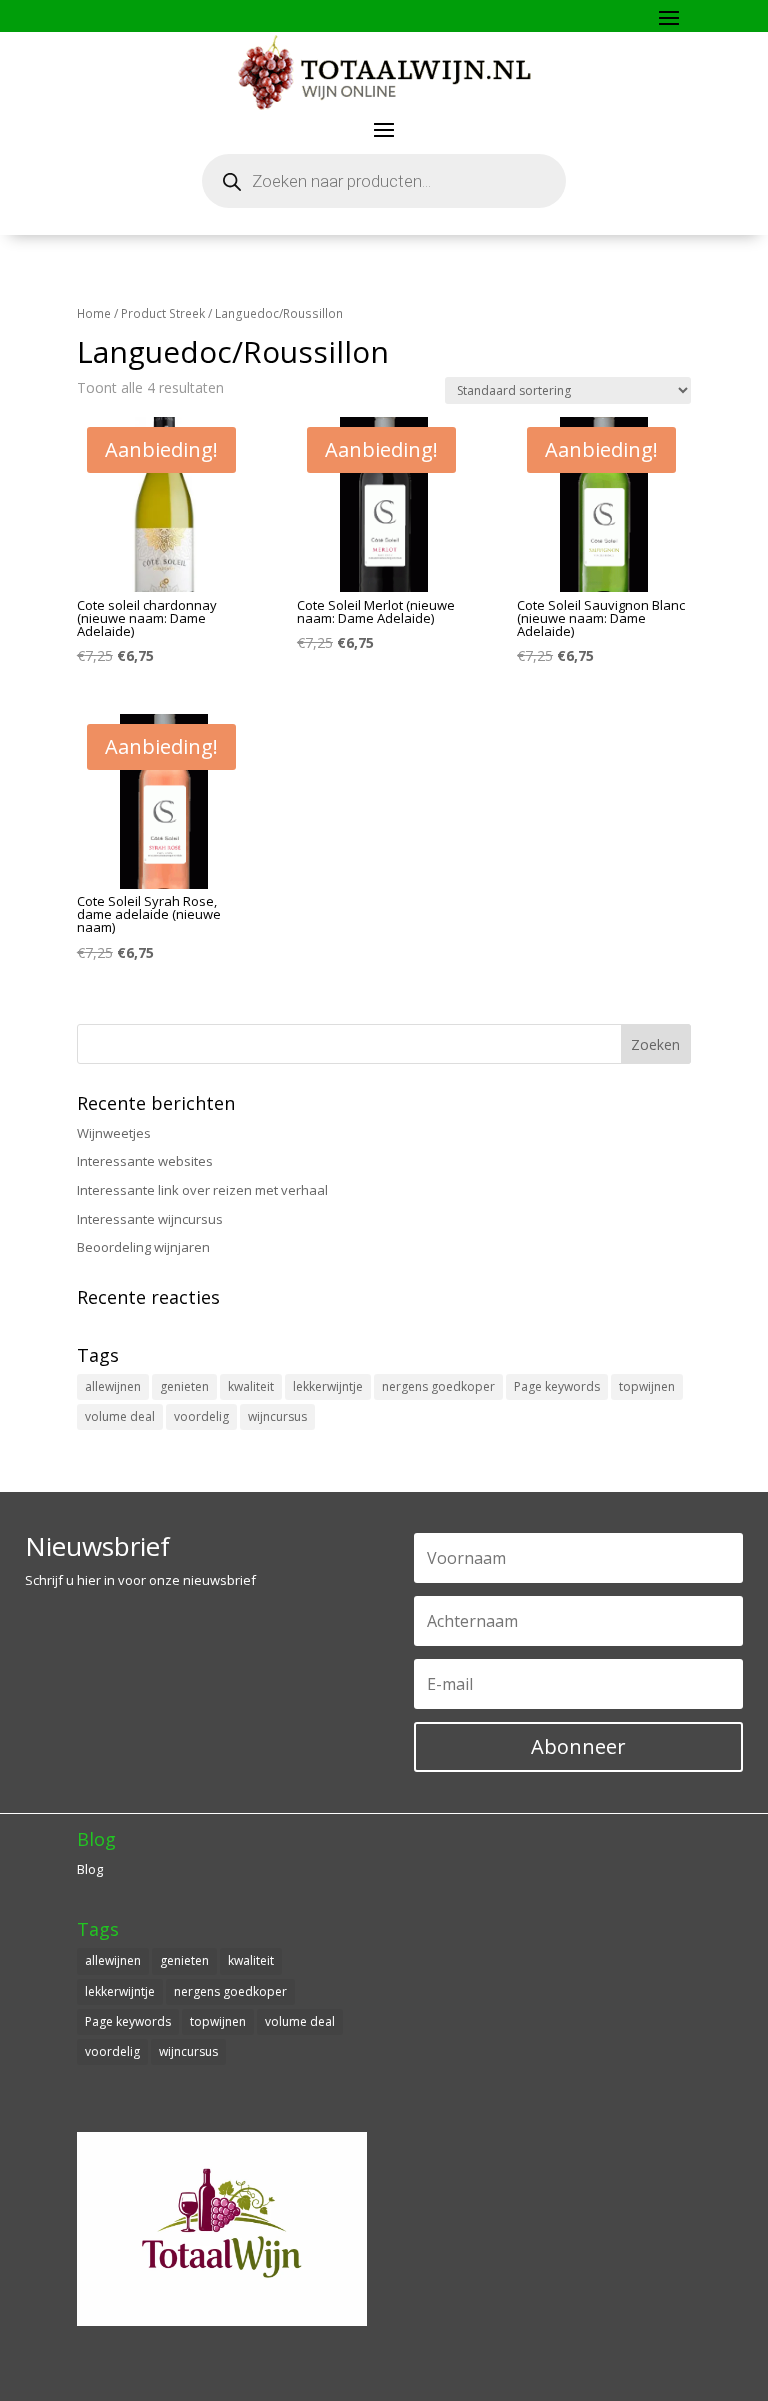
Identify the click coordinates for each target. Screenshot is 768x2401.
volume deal (120, 1416)
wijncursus (277, 1416)
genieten (184, 1386)
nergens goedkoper (438, 1386)
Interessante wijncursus (150, 1219)
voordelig (201, 1416)
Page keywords (557, 1386)
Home (94, 313)
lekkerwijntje (328, 1386)
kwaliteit (251, 1386)
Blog (90, 1869)
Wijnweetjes (114, 1133)
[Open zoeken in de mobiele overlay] (384, 181)
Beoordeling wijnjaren (143, 1247)
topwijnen (647, 1386)
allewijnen (113, 1386)
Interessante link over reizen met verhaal (202, 1190)
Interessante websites (145, 1161)
